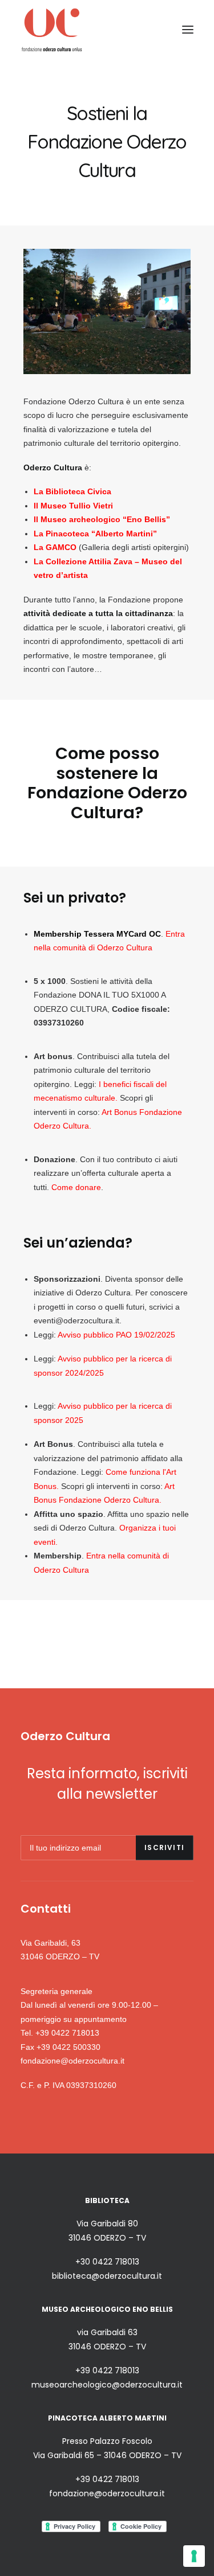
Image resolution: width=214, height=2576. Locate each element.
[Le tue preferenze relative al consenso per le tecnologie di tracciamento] (194, 2556)
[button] (188, 29)
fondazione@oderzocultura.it (72, 2061)
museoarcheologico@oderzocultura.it (107, 2385)
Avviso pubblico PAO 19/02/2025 (116, 1335)
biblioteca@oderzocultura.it (107, 2276)
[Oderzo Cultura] (52, 29)
